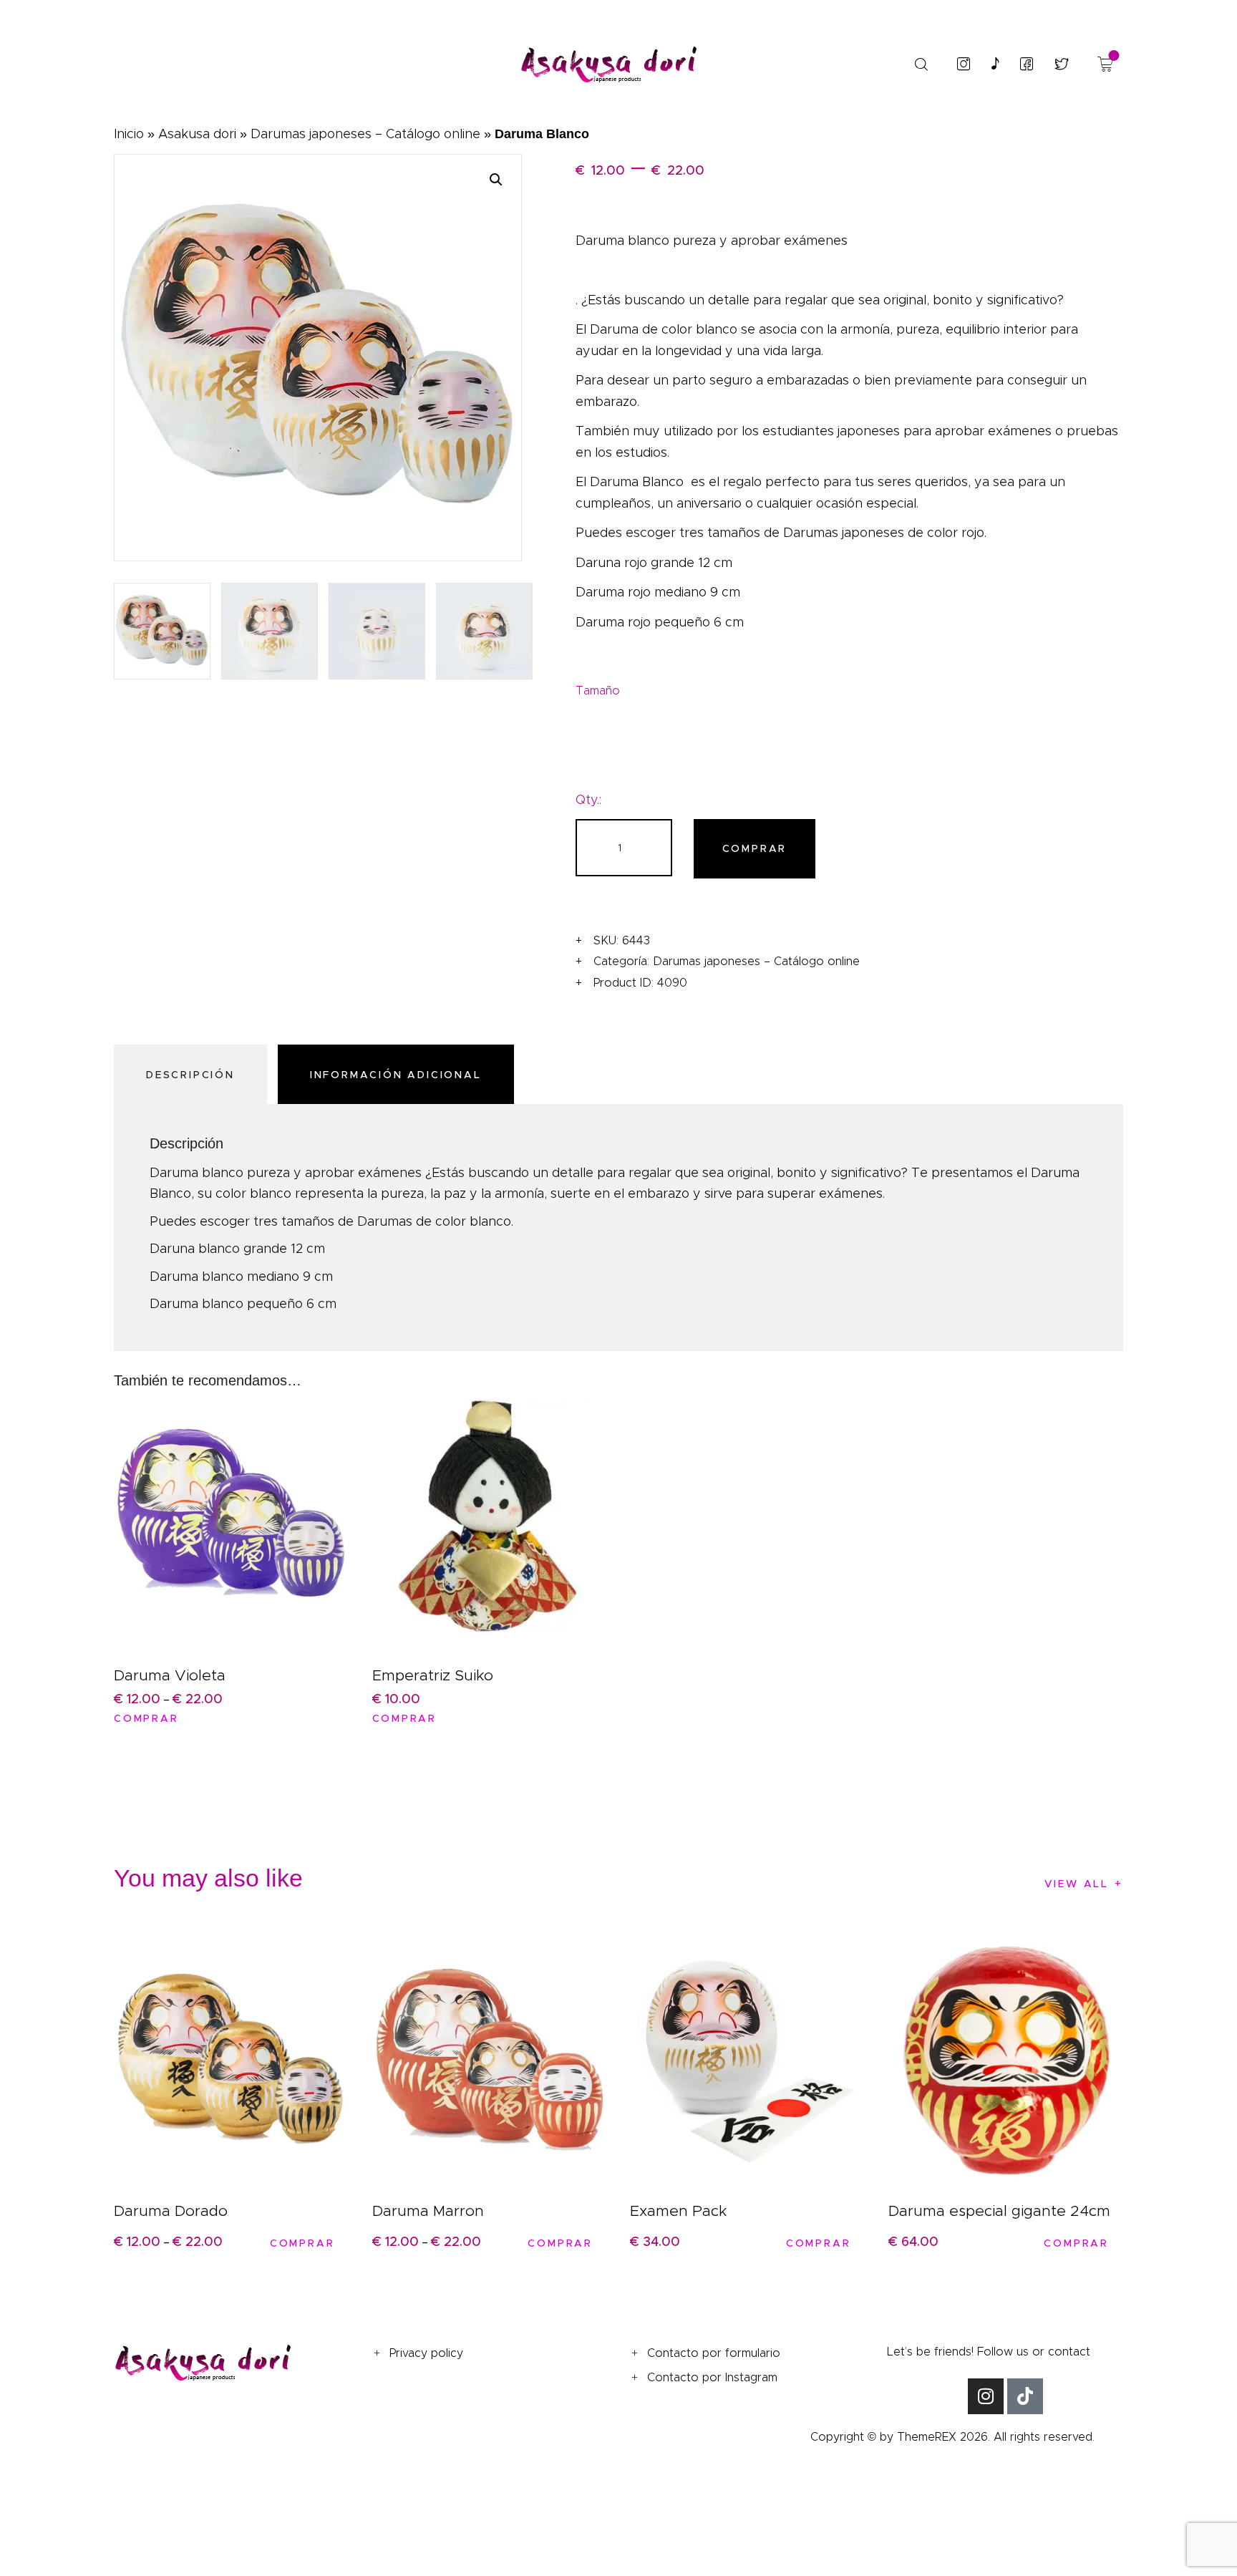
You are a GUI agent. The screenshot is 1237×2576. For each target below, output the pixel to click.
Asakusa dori (197, 134)
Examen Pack (678, 2211)
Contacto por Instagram (712, 2377)
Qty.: (588, 800)
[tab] (194, 1074)
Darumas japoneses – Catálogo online (365, 134)
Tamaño (598, 691)
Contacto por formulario (714, 2353)
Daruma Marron (428, 2211)
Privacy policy (426, 2353)
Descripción (190, 1075)
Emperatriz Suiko (433, 1675)
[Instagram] (986, 2396)
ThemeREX (927, 2437)
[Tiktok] (1025, 2396)
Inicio (129, 134)
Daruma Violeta (170, 1675)
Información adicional (396, 1075)
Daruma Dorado (171, 2211)
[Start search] (921, 64)
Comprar (755, 848)
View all (1077, 1884)
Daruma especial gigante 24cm (999, 2211)
